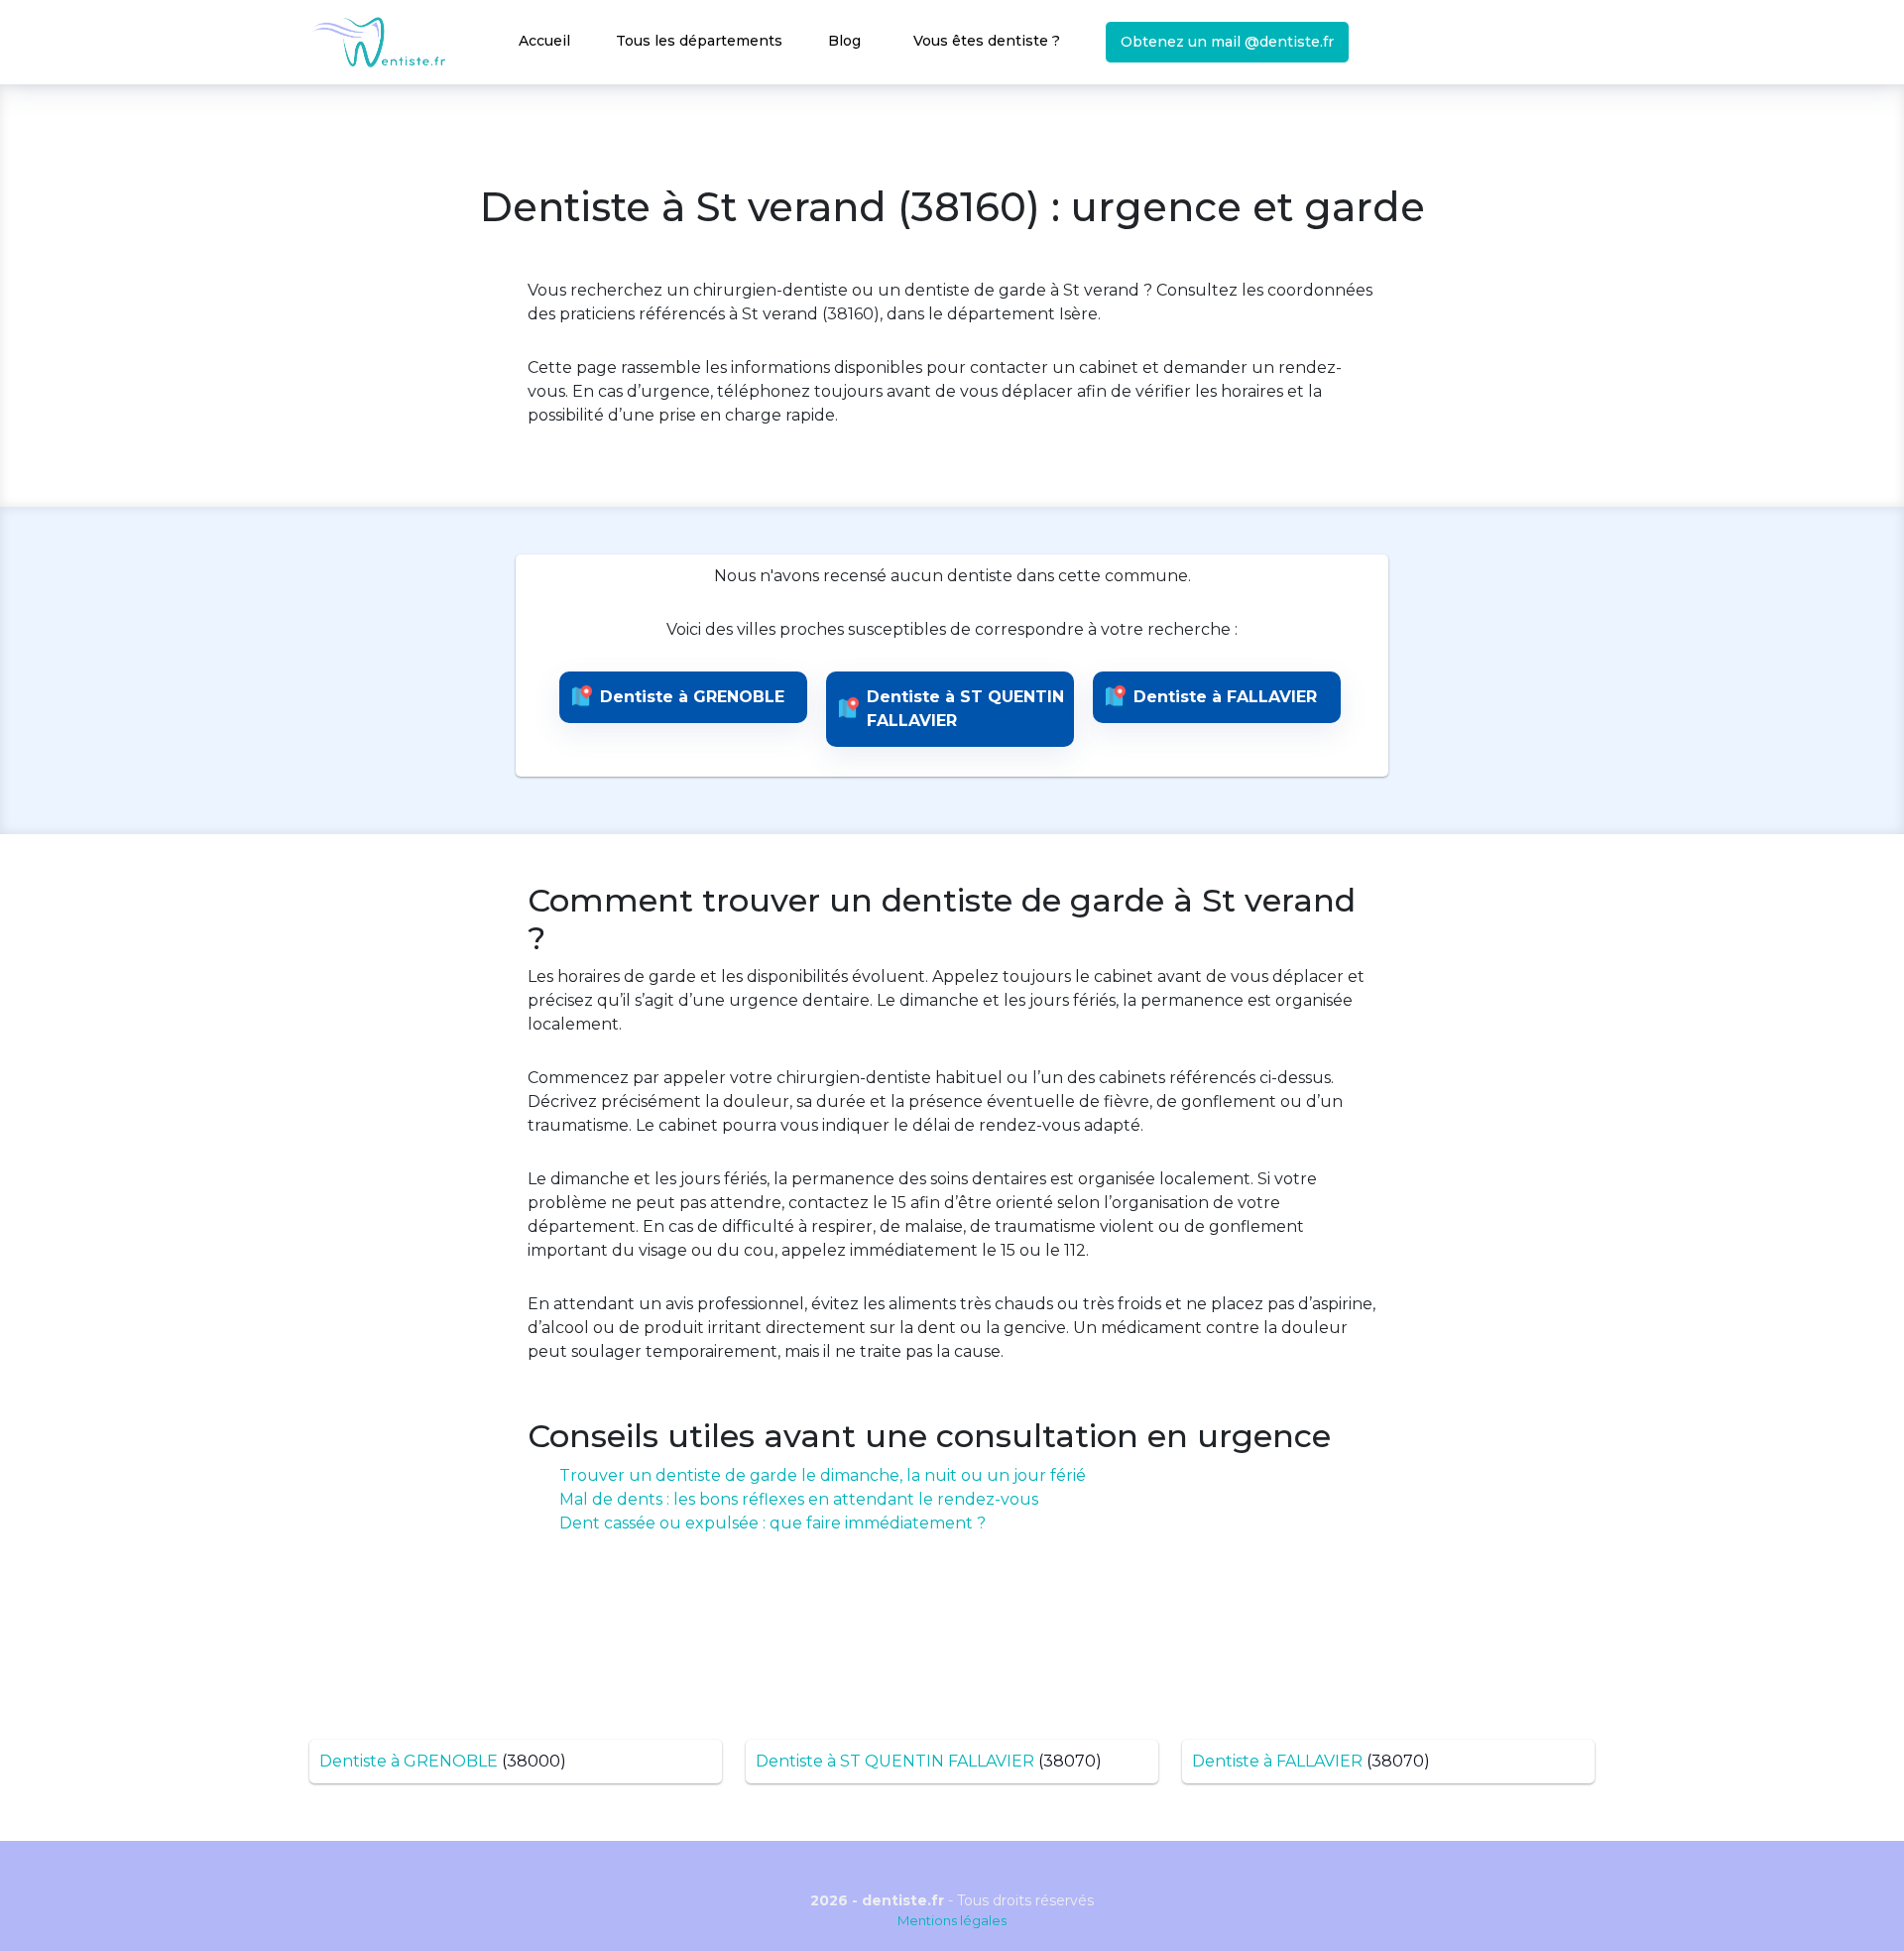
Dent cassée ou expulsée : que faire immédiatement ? (773, 1523)
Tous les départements (699, 41)
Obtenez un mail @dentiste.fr (1227, 42)
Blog (844, 41)
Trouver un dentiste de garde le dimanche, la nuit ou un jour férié (823, 1475)
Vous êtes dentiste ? (987, 41)
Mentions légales (952, 1920)
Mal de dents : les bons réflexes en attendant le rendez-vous (799, 1499)
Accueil (544, 41)
